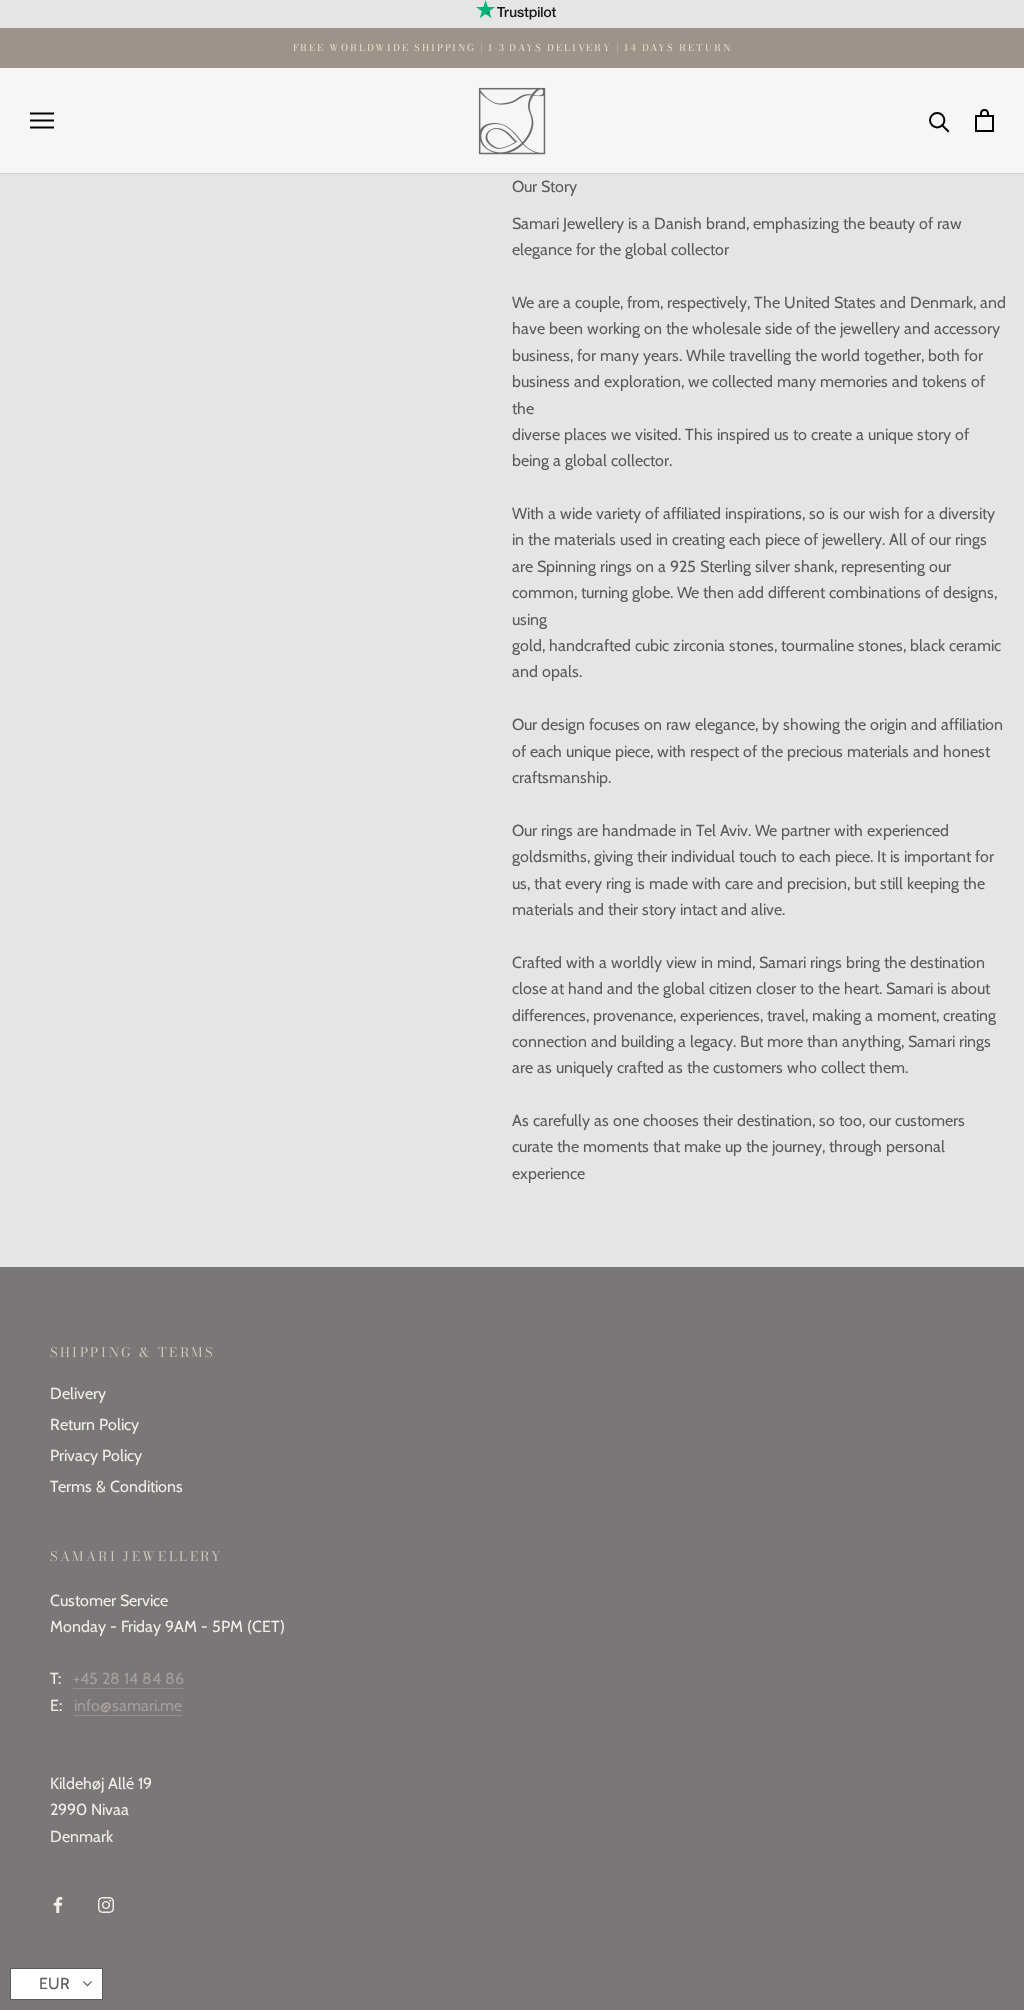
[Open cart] (984, 120)
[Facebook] (58, 1904)
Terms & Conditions (116, 1486)
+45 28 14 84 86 (128, 1678)
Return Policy (94, 1424)
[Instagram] (106, 1904)
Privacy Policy (96, 1455)
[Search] (939, 120)
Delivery (78, 1393)
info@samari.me (128, 1705)
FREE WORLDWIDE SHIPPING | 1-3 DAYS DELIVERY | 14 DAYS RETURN (512, 47)
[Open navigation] (42, 121)
